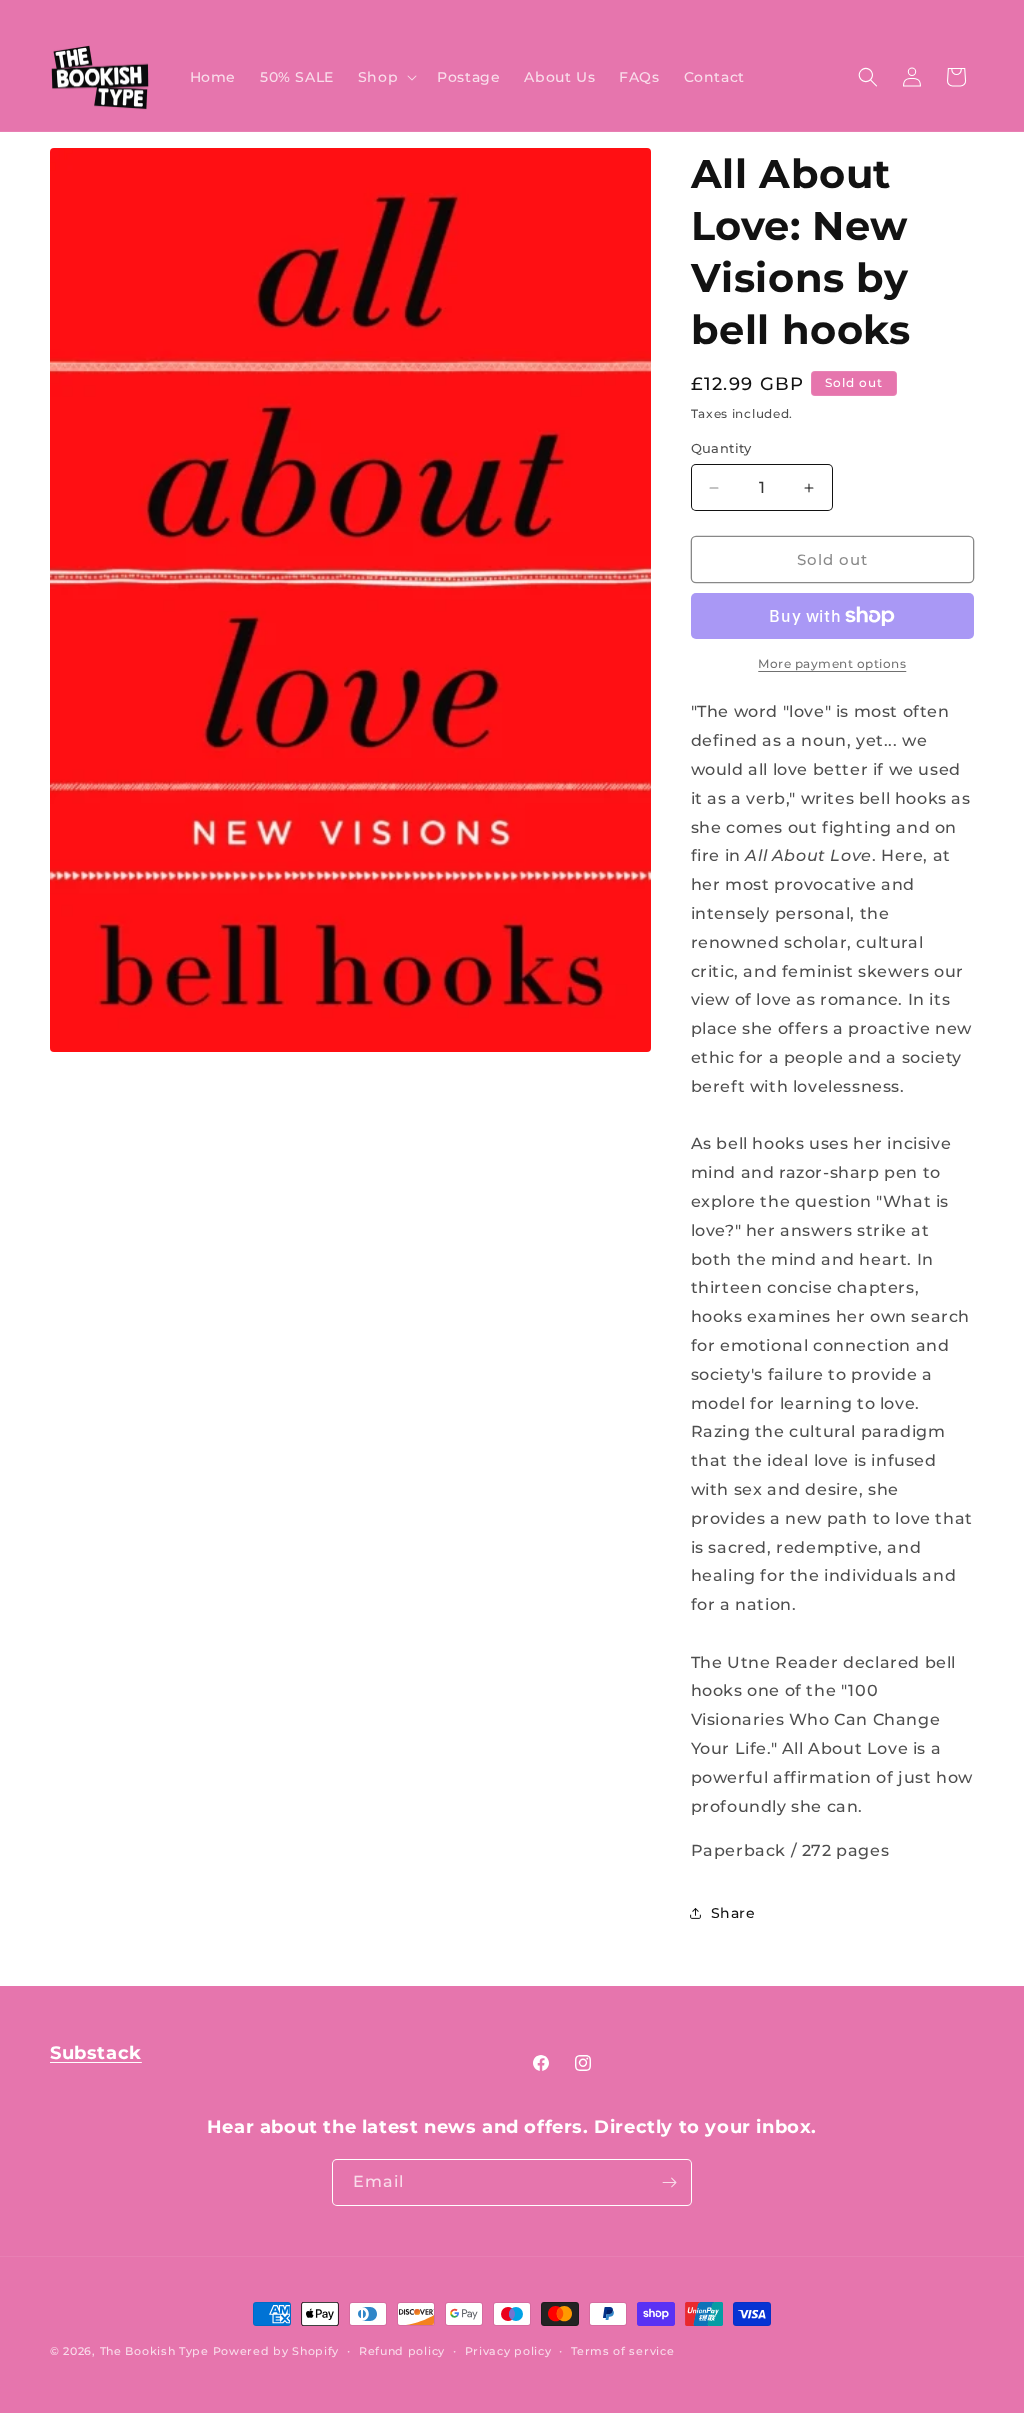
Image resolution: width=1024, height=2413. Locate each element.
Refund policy (402, 2351)
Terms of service (622, 2351)
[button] (385, 77)
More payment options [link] (832, 663)
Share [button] (733, 1913)
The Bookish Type (154, 2351)
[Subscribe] (669, 2182)
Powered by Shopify (276, 2351)
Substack (96, 2053)
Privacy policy (508, 2351)
